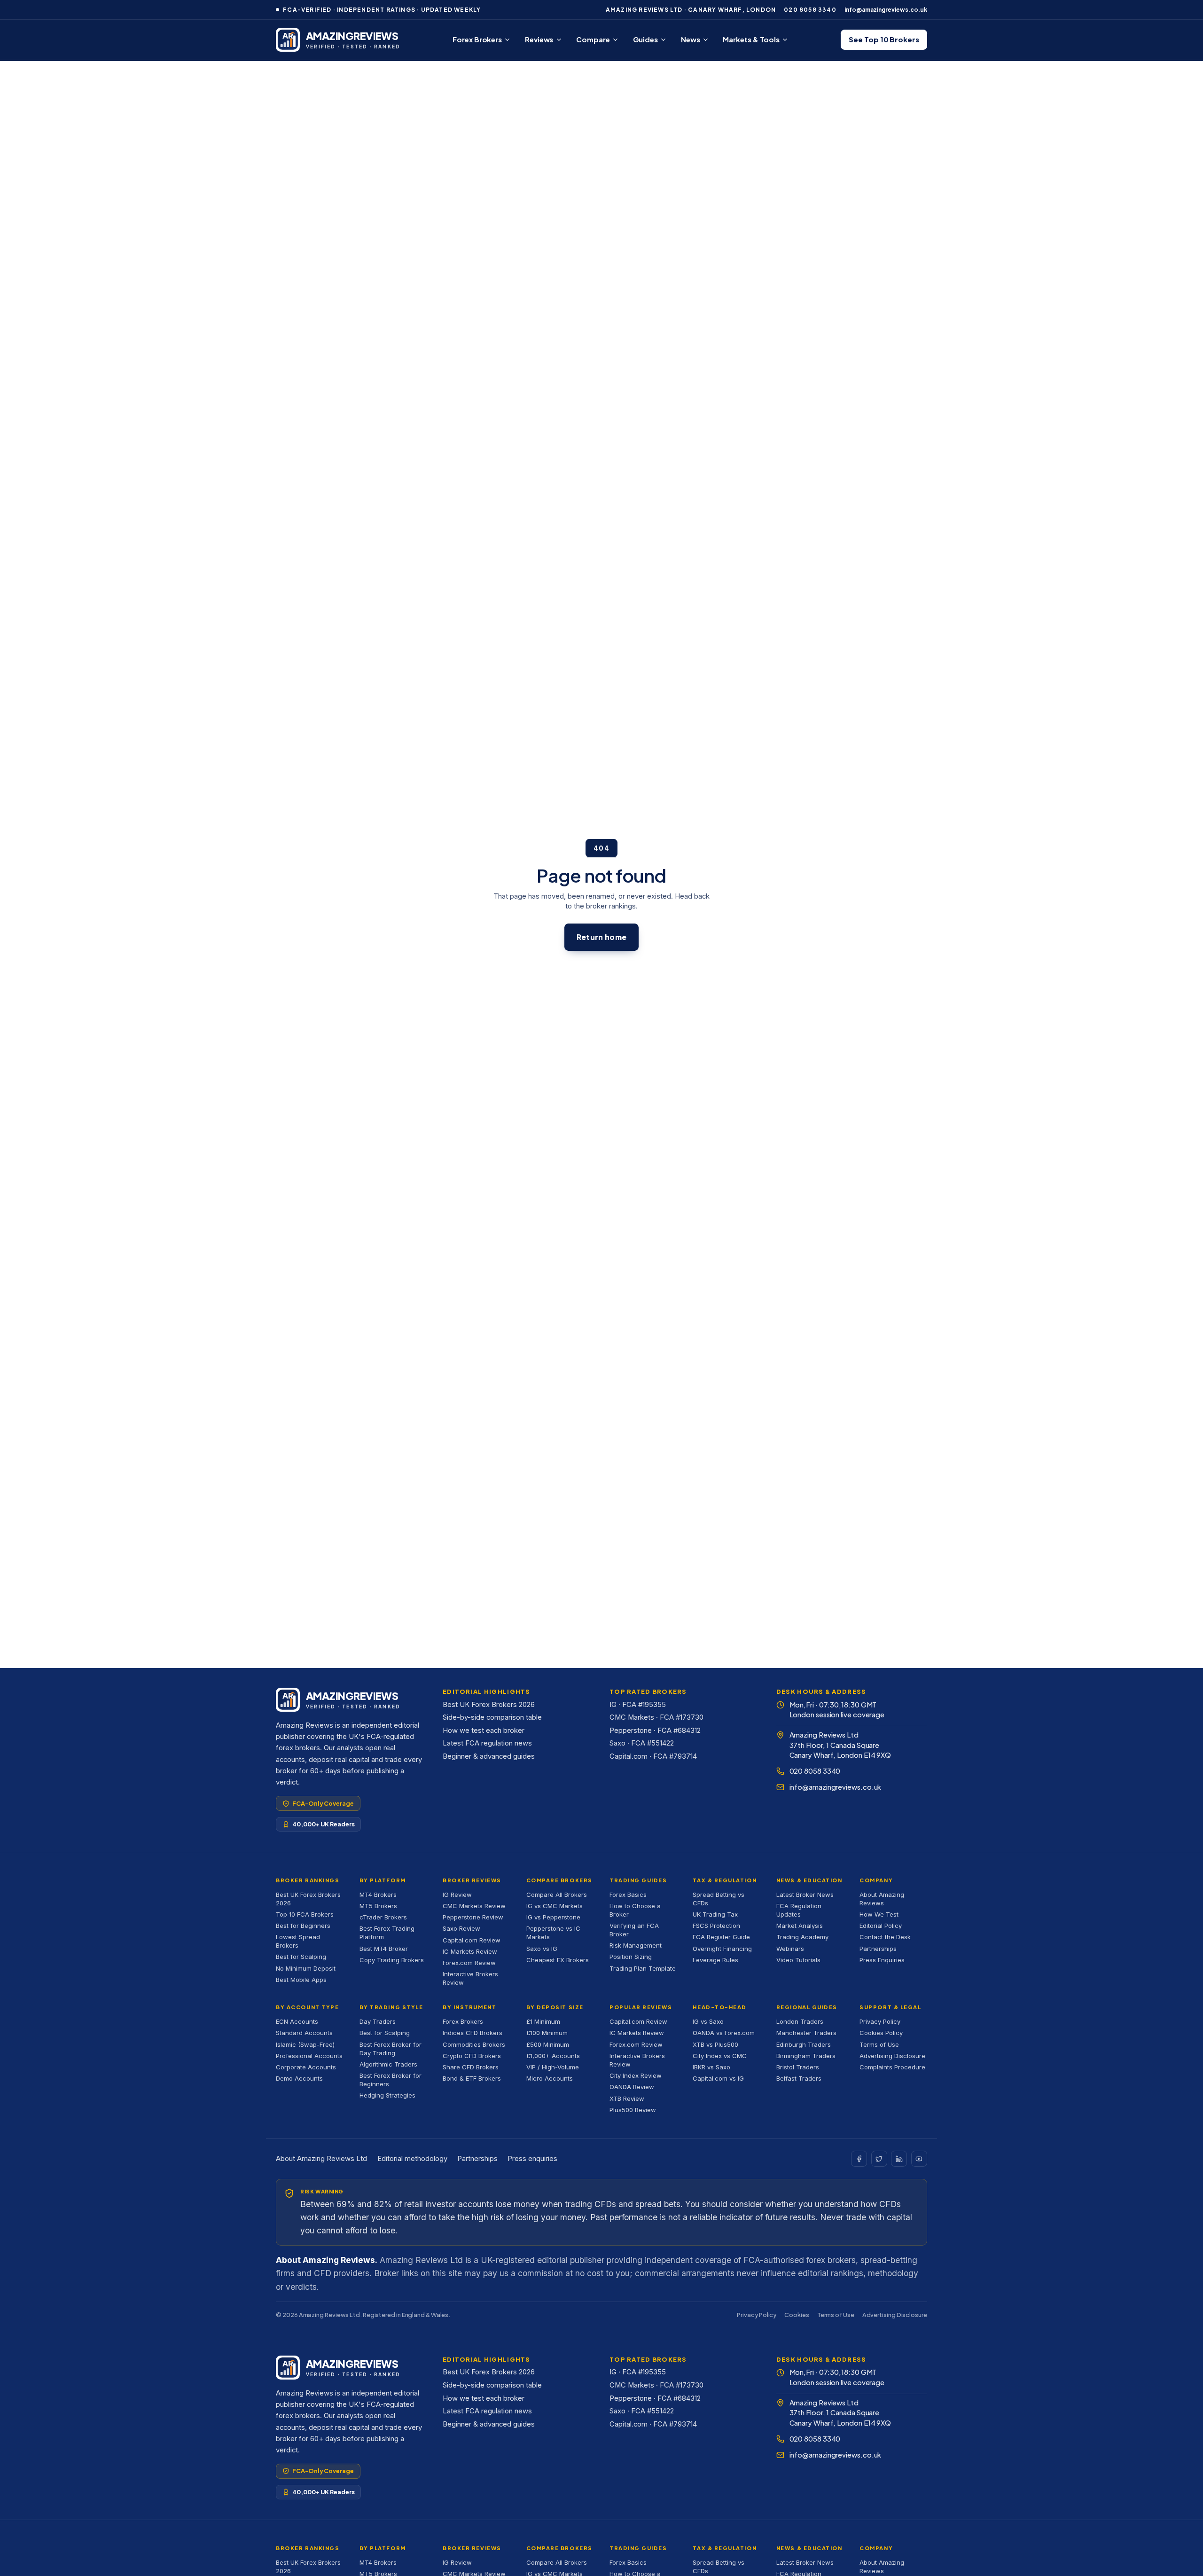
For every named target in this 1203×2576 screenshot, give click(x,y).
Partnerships (878, 1949)
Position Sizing (631, 1957)
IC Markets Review (470, 1951)
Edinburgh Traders (804, 2044)
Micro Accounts (550, 2078)
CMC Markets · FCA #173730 (656, 1717)
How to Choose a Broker (635, 1910)
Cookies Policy (881, 2033)
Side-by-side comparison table (492, 1717)
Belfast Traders (799, 2078)
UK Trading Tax (715, 1914)
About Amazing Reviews (882, 1899)
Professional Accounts (309, 2056)
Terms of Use (879, 2044)
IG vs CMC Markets (555, 1906)
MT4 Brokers (378, 1895)
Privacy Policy (880, 2021)
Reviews (539, 39)
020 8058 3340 (810, 10)
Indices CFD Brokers (473, 2033)
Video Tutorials (798, 1960)
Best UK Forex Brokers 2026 (489, 1705)
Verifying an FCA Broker (634, 1930)
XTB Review (627, 2098)
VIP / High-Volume (553, 2067)
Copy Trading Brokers (392, 1960)
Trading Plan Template (643, 1968)
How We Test (879, 1914)
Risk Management (636, 1945)
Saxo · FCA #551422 (642, 1743)
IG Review (457, 1895)
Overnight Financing (722, 1949)
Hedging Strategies (387, 2095)
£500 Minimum (548, 2044)
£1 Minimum (543, 2021)
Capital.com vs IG (718, 2078)
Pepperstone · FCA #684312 (655, 1730)
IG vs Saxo (708, 2021)
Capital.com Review (472, 1940)
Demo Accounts (299, 2078)
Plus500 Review (633, 2110)
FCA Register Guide (721, 1937)
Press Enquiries (882, 1960)
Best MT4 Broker (384, 1949)
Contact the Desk (885, 1937)
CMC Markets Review (474, 1906)
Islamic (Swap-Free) (305, 2044)
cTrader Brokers (383, 1917)
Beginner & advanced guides (489, 1756)
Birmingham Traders (806, 2056)
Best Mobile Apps (301, 1980)
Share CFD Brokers (471, 2067)
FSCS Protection (716, 1926)
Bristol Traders (798, 2067)
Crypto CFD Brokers (472, 2056)
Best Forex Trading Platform (387, 1933)
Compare (593, 39)
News (691, 39)
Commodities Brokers (474, 2044)
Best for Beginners (303, 1926)
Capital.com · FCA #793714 (653, 1756)
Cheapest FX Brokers (558, 1960)
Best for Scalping (301, 1957)
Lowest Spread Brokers (298, 1941)
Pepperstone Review (473, 1917)
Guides (645, 39)
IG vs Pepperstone (553, 1917)
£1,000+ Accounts (553, 2056)
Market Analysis (800, 1926)
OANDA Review (632, 2087)
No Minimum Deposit (306, 1968)
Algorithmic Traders (388, 2064)
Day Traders (378, 2021)
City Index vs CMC (720, 2056)
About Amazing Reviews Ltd (321, 2159)
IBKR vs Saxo (711, 2067)
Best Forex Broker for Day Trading (391, 2049)
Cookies (797, 2315)
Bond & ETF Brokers (472, 2078)
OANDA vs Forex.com (724, 2033)
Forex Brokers (477, 39)
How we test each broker (484, 1730)
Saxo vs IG (542, 1949)
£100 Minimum (547, 2033)
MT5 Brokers (378, 1906)
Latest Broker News (805, 1895)
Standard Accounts (304, 2033)
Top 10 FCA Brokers (305, 1914)
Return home (601, 937)
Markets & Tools (751, 39)
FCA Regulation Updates (799, 1910)
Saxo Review (461, 1928)
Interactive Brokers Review (470, 1978)
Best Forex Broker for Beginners (391, 2080)
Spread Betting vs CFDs (719, 1899)
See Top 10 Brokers (884, 39)
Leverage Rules (715, 1960)
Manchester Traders (806, 2033)
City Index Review (636, 2075)
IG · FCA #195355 (638, 1705)
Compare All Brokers (557, 1895)
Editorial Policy (881, 1926)
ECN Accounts (297, 2021)
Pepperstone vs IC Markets (553, 1933)
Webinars (790, 1949)
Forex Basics (628, 1895)
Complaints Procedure (892, 2067)
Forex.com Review (469, 1963)
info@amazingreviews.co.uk (886, 10)
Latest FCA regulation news (487, 1743)
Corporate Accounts (306, 2067)
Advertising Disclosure (892, 2056)
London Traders (800, 2021)
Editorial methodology (412, 2159)
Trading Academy (802, 1937)
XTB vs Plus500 (715, 2044)
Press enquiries (532, 2159)
